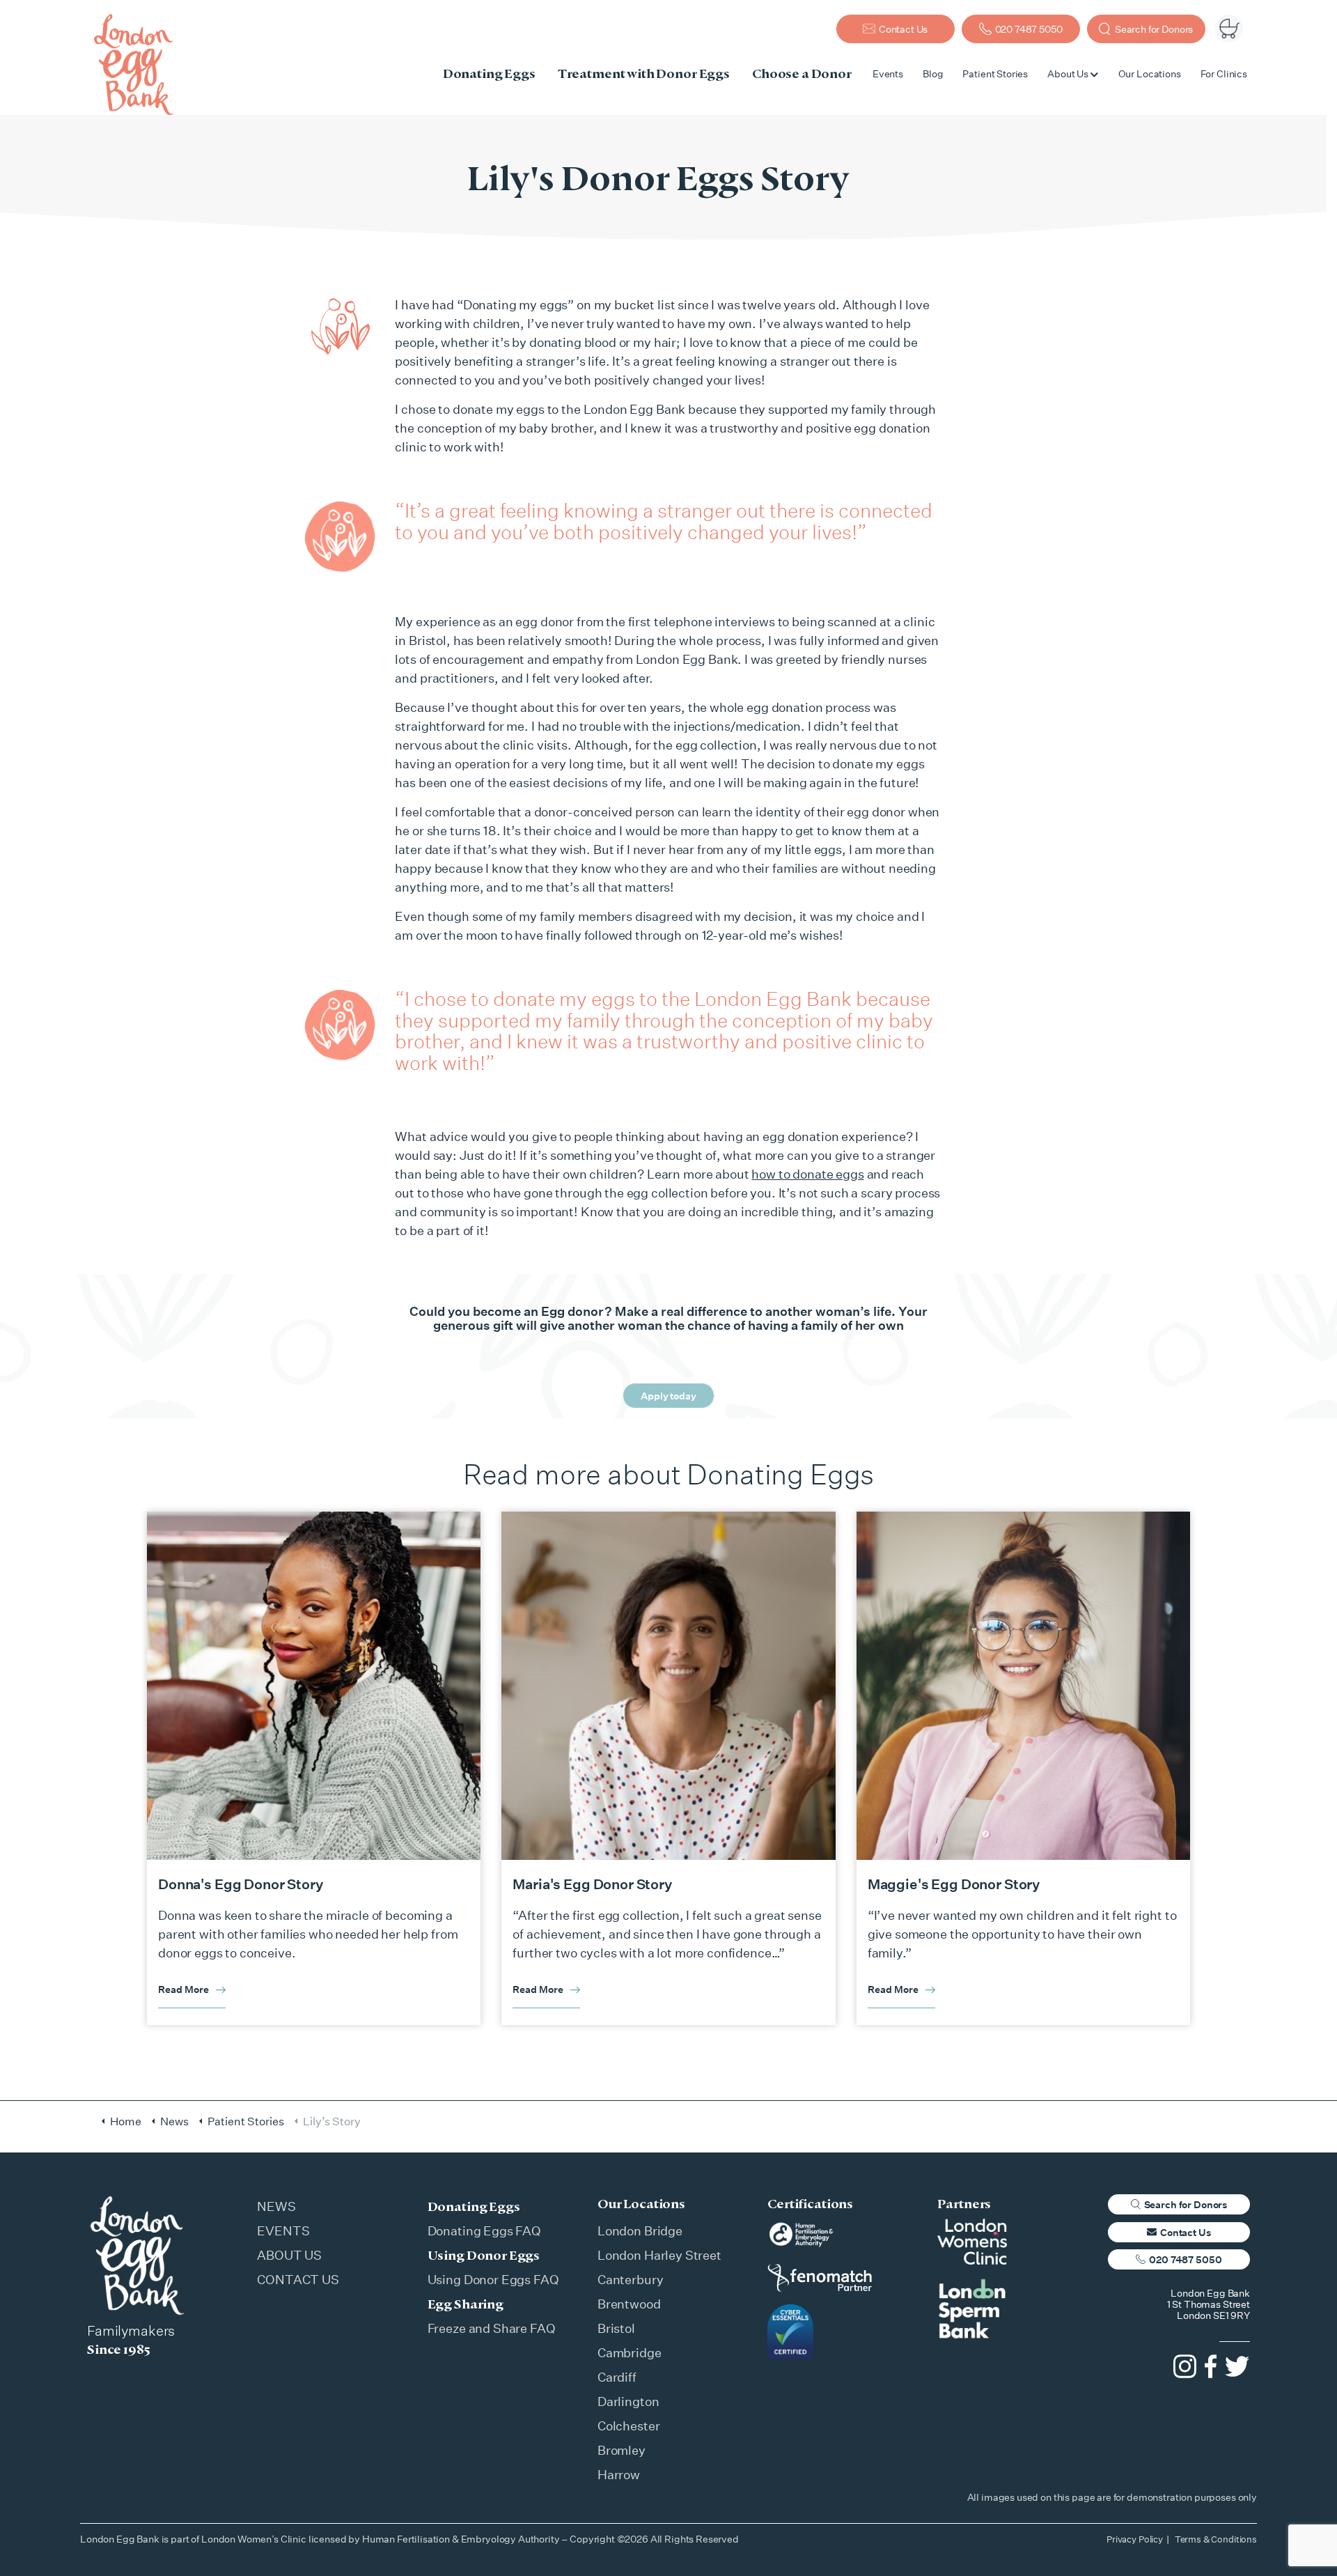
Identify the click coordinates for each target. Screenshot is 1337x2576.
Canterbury (631, 2279)
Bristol (616, 2328)
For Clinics (1224, 73)
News (174, 2121)
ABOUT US (289, 2255)
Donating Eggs (474, 2206)
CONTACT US (298, 2279)
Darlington (628, 2401)
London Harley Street (659, 2255)
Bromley (621, 2450)
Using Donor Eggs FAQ (493, 2279)
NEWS (276, 2206)
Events (888, 73)
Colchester (629, 2426)
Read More (183, 1989)
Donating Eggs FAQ (484, 2230)
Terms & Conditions (1216, 2539)
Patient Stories (995, 73)
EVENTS (283, 2230)
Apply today (668, 1396)
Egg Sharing (466, 2304)
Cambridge (630, 2352)
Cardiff (617, 2377)
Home (126, 2121)
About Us (1068, 73)
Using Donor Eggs (484, 2255)
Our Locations (1150, 73)
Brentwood (629, 2304)
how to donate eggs (807, 1174)
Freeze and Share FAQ (492, 2328)
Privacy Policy (1135, 2539)
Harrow (619, 2474)
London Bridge (640, 2230)
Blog (933, 73)
